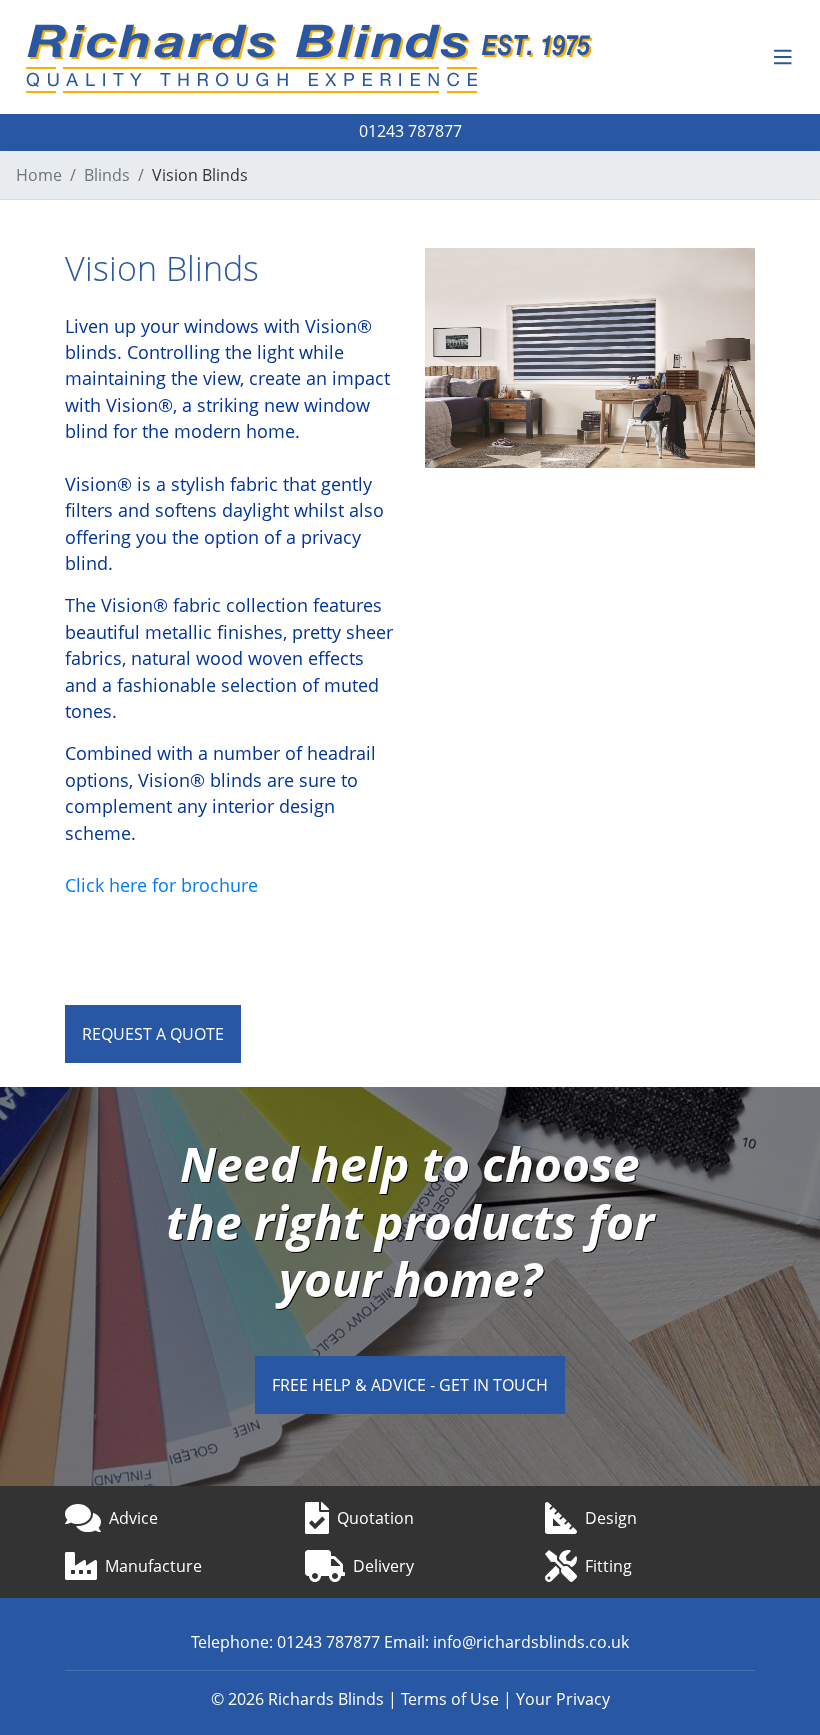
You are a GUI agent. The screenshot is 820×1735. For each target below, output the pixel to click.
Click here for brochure (161, 885)
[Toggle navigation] (783, 57)
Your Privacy (563, 1699)
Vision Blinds (200, 175)
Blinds (107, 175)
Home (39, 175)
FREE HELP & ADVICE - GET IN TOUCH (410, 1385)
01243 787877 (410, 130)
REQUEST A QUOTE (153, 1034)
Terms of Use (450, 1699)
